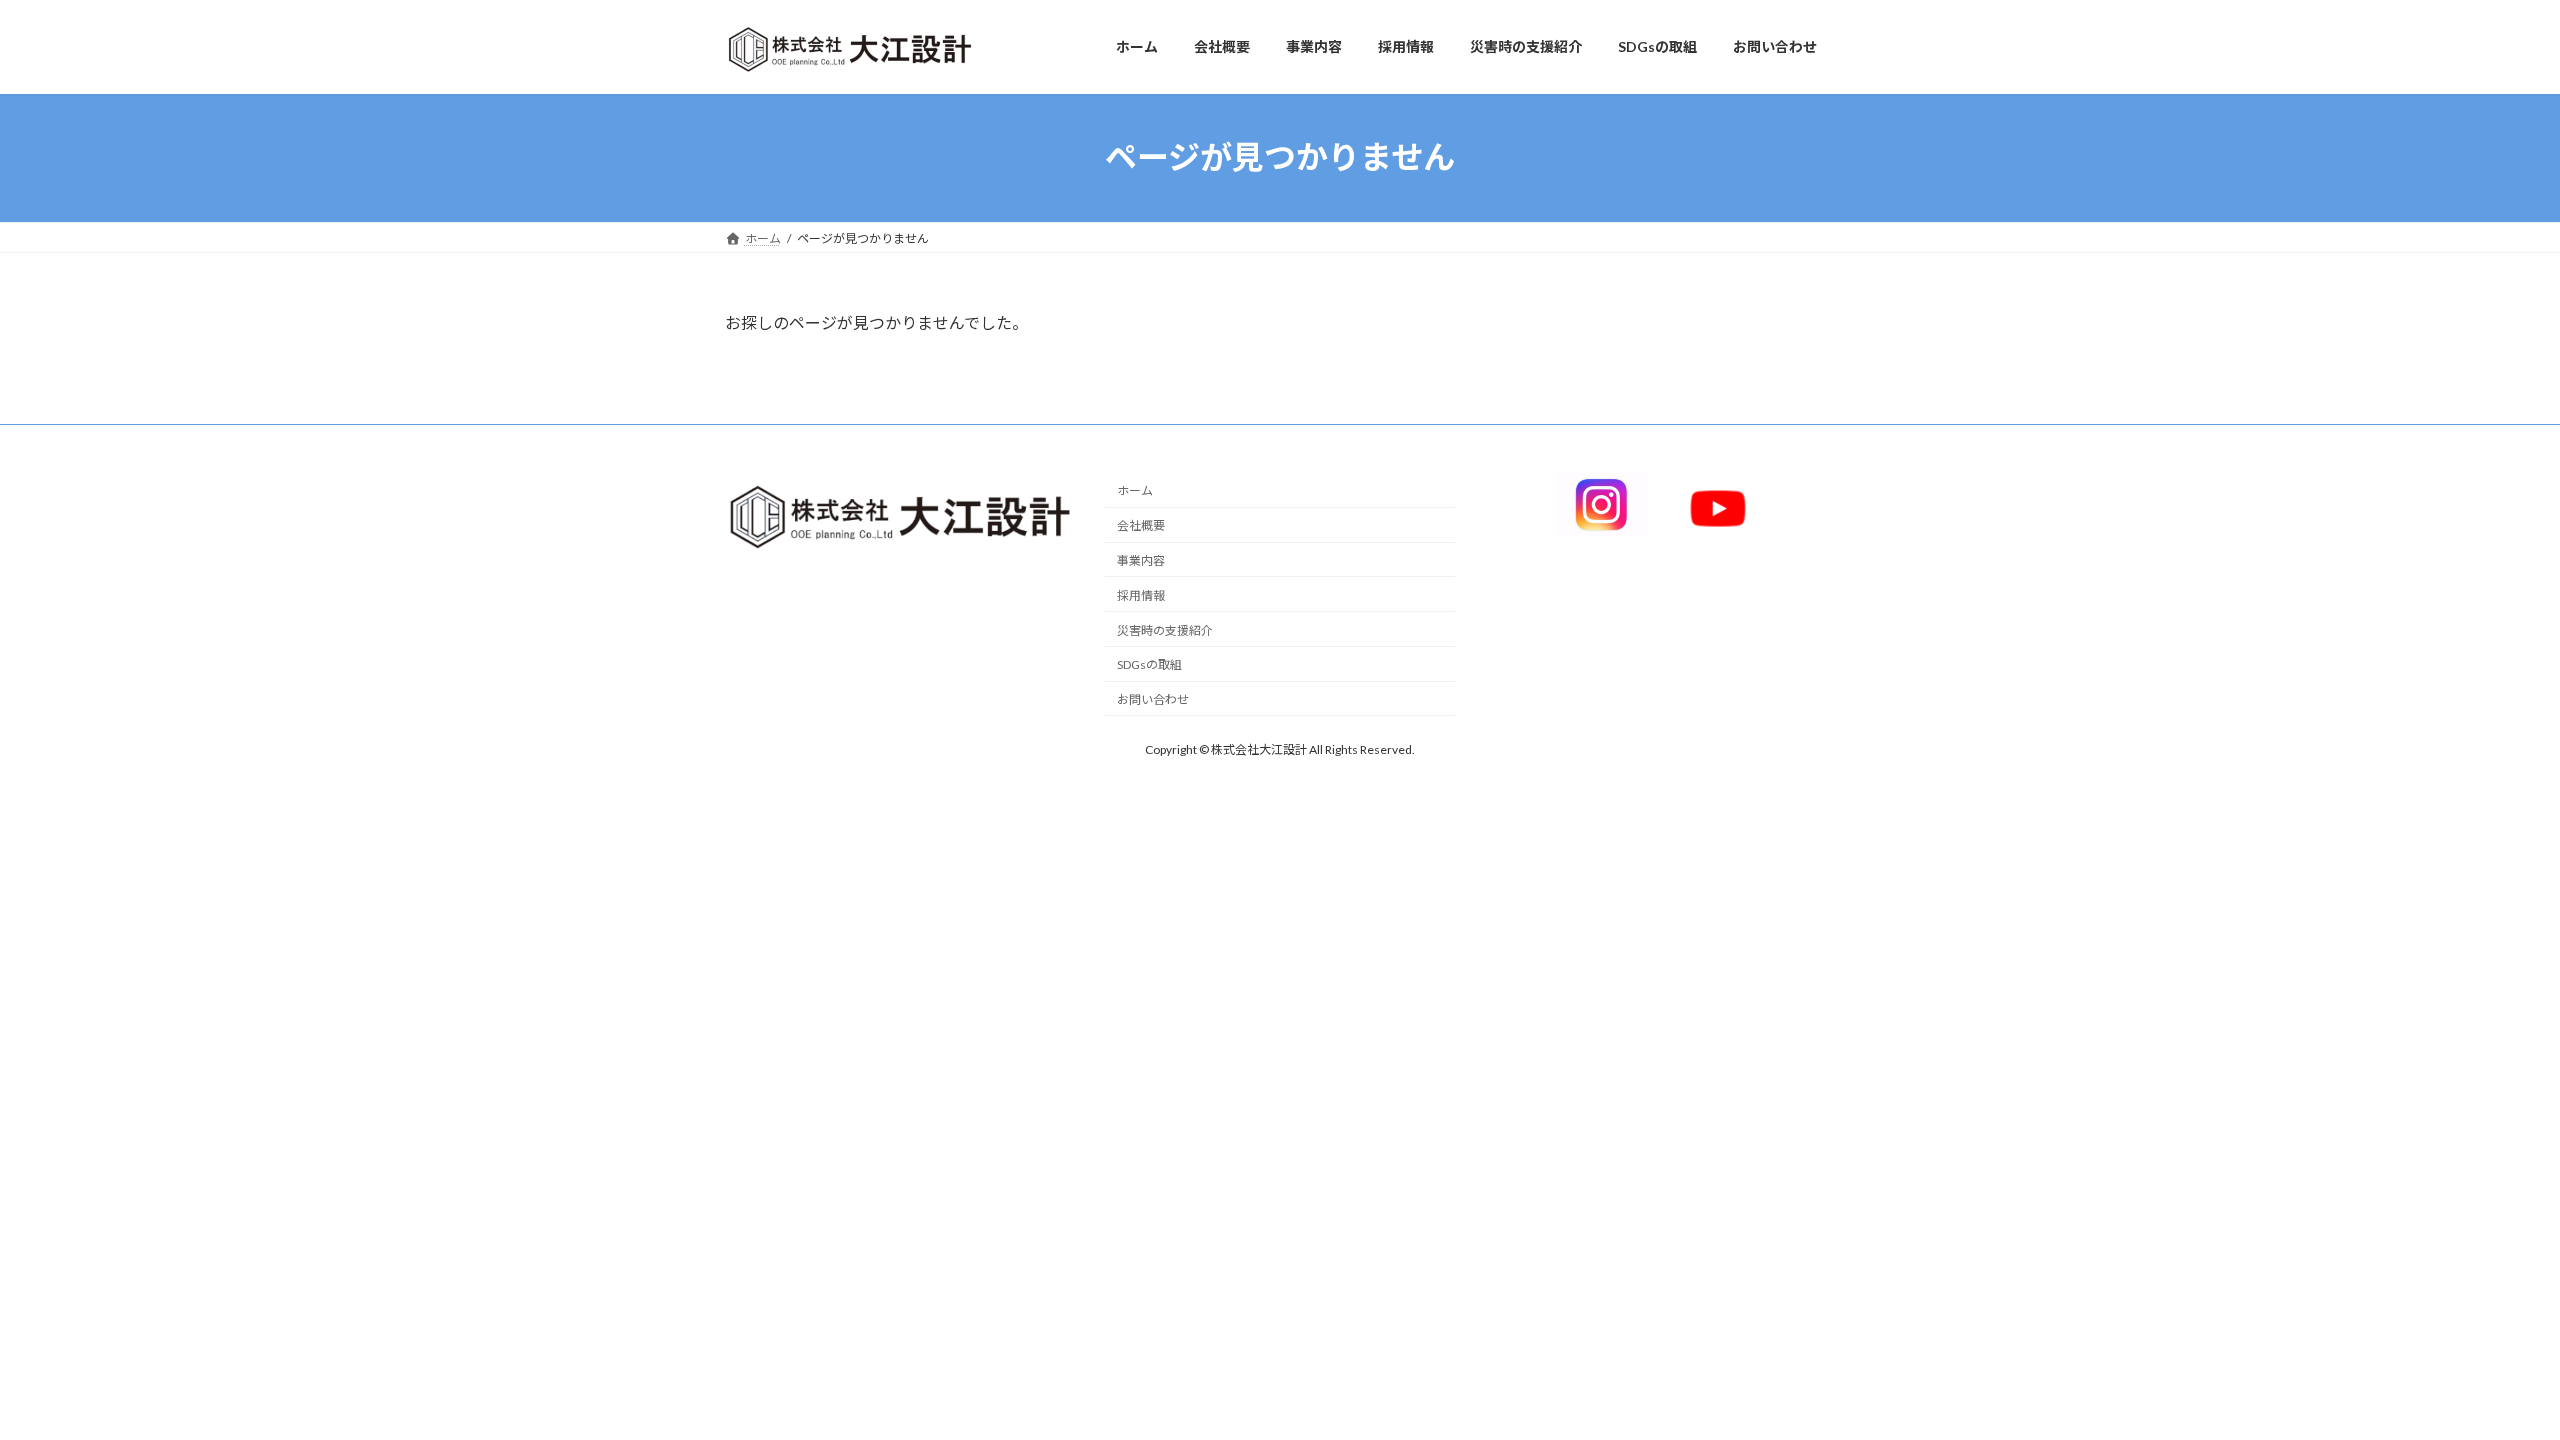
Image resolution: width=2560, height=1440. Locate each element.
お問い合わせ (1153, 699)
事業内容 (1141, 560)
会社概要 (1141, 525)
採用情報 (1141, 595)
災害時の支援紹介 (1165, 629)
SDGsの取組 (1149, 664)
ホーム (1135, 490)
